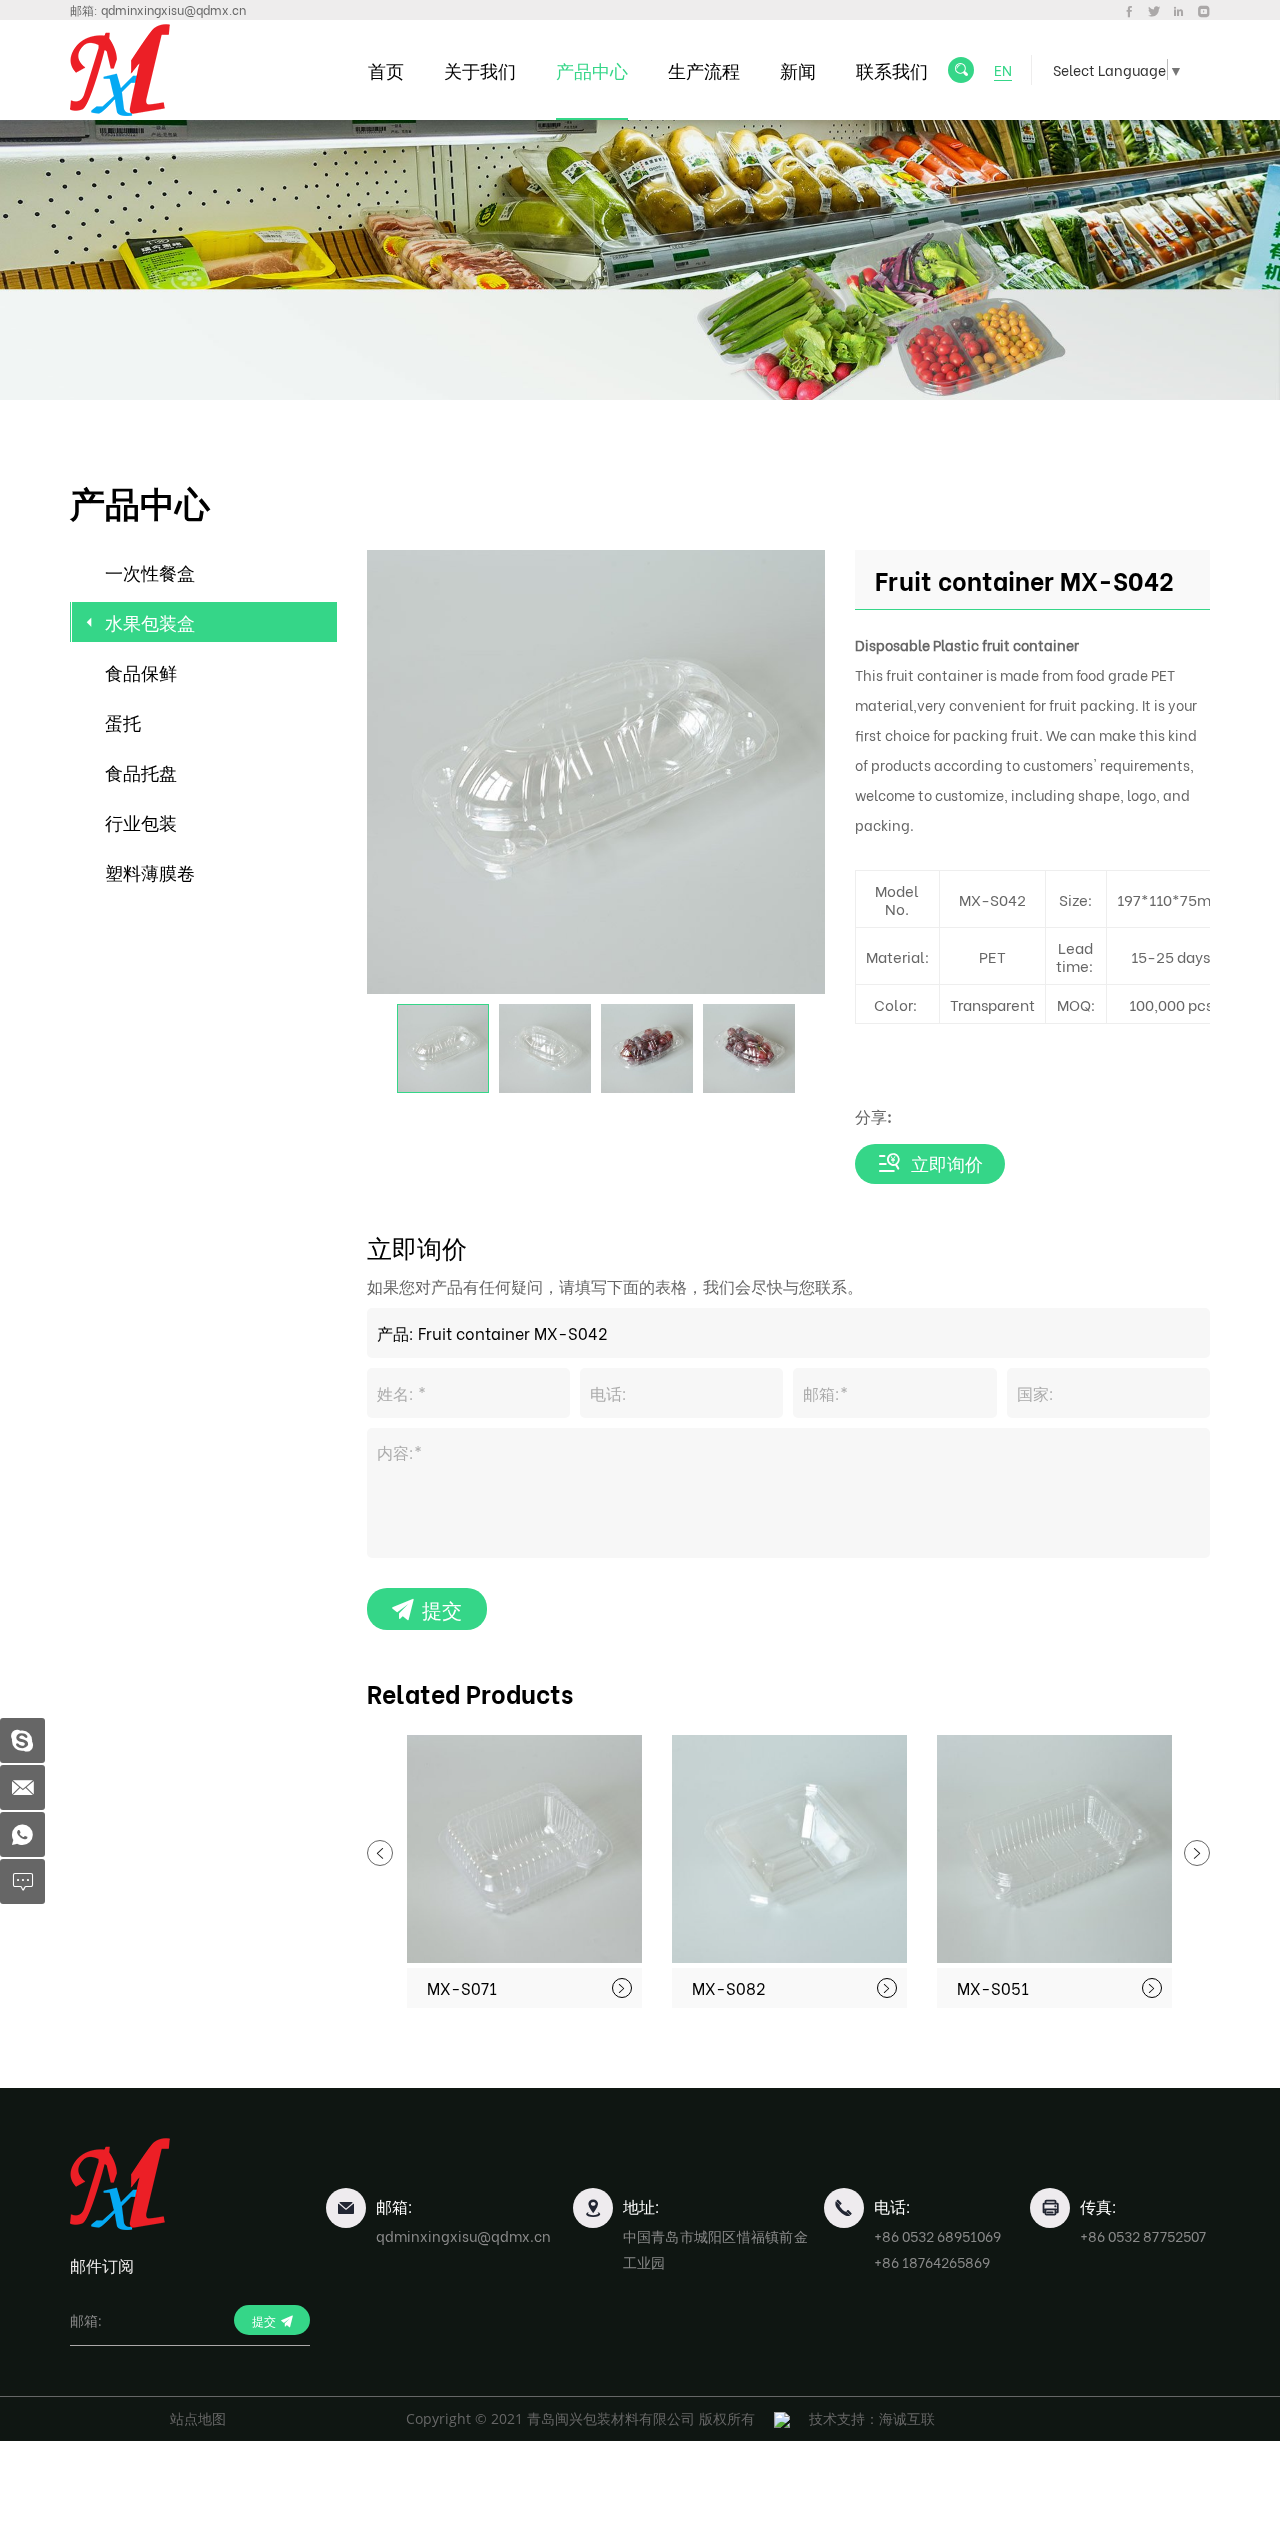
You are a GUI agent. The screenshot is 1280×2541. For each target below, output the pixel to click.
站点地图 (198, 2418)
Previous (380, 1853)
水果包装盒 (150, 621)
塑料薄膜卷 (150, 871)
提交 (442, 1608)
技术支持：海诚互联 (872, 2418)
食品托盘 (141, 771)
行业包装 (141, 821)
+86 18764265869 (932, 2261)
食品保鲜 (141, 671)
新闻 (798, 69)
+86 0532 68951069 (937, 2235)
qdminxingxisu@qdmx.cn (173, 9)
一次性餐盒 (150, 571)
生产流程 (704, 69)
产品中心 (592, 69)
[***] (22, 1740)
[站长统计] (782, 2418)
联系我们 (892, 69)
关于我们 (480, 69)
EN (1003, 69)
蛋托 (123, 721)
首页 (386, 69)
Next (1197, 1853)
